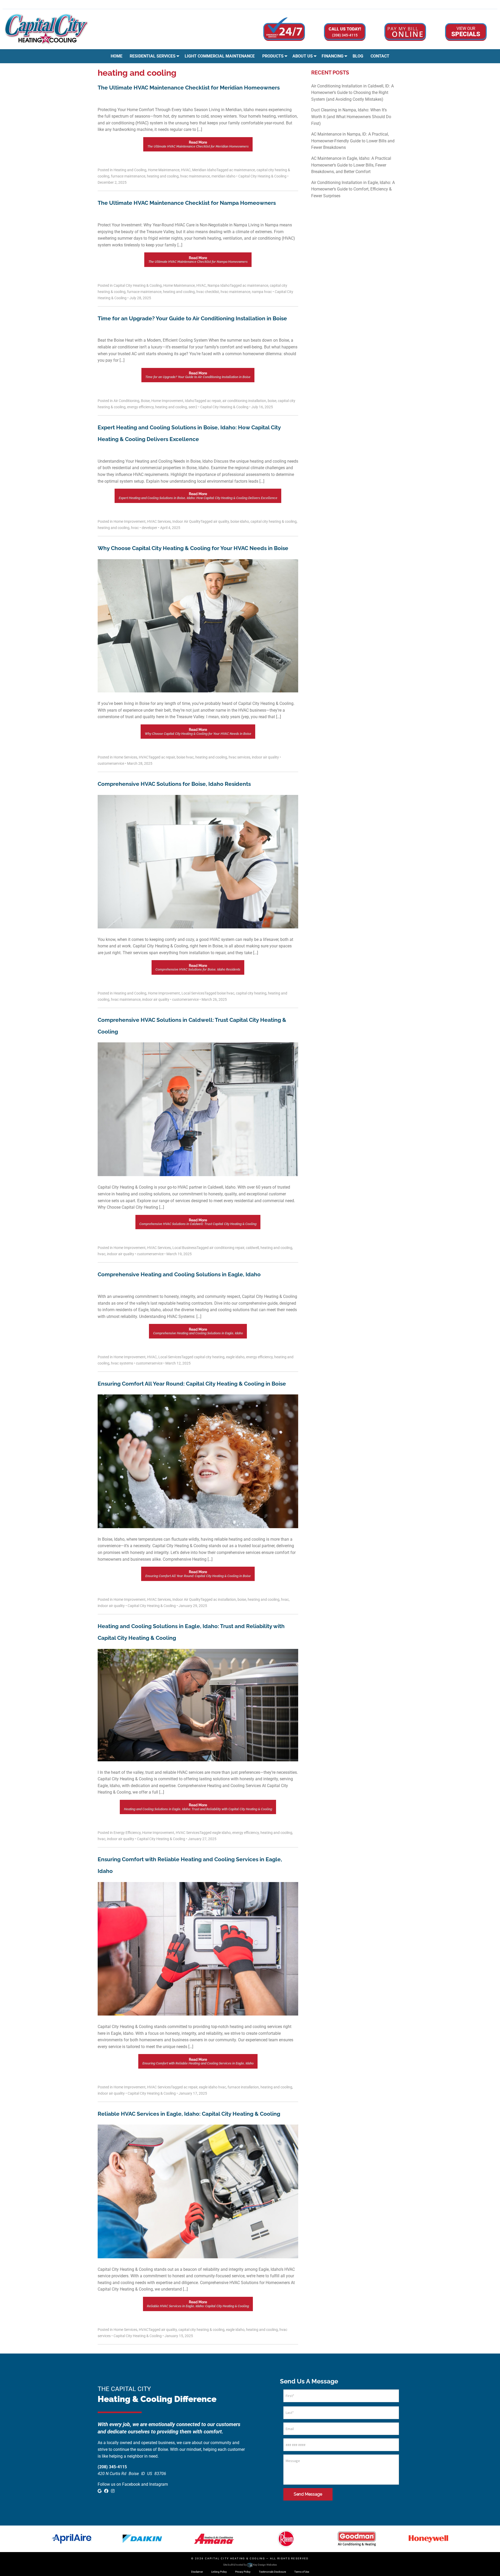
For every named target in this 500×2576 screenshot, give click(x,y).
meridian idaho (223, 176)
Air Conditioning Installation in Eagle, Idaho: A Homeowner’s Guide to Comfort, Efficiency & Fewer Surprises (353, 189)
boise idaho (240, 521)
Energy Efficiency (127, 1833)
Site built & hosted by (250, 2565)
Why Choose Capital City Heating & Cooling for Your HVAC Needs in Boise (193, 548)
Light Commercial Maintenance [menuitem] (220, 56)
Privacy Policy (243, 2572)
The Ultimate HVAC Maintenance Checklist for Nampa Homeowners (187, 203)
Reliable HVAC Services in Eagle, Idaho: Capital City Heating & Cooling (189, 2114)
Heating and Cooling (130, 170)
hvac (135, 528)
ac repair (214, 401)
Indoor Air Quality (186, 521)
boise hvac (185, 757)
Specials (466, 32)
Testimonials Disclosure (272, 2572)
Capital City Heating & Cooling (138, 285)
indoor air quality (265, 757)
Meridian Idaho (204, 170)
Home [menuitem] (117, 56)
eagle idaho (235, 1357)
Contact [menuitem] (380, 56)
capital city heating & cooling (274, 521)
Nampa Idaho (219, 285)
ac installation (225, 1599)
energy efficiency (140, 407)
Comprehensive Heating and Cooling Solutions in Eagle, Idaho (179, 1274)
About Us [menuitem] (303, 56)
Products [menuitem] (273, 56)
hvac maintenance (195, 176)
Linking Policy (219, 2572)
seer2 (193, 407)
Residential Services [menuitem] (153, 56)
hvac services (239, 757)
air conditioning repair (227, 1248)
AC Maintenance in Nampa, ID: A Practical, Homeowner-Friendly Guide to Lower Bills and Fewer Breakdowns (353, 141)
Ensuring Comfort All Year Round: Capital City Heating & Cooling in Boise (192, 1384)
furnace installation (243, 2087)
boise (272, 401)
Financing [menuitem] (333, 56)
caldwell (252, 1248)
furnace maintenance (128, 176)
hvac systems (122, 1363)
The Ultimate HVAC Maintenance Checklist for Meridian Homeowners (189, 88)
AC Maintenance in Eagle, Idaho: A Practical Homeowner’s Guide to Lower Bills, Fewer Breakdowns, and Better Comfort (351, 165)
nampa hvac (262, 292)
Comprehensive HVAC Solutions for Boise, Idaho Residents (174, 784)
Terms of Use (302, 2572)
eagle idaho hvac (213, 2087)
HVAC (186, 170)
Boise (145, 401)
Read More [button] (198, 144)
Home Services (125, 757)
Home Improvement (167, 401)
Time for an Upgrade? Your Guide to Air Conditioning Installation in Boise (192, 318)
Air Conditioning (126, 401)
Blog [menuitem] (358, 56)
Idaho (190, 401)
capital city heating (251, 993)
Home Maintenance (164, 170)
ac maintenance (242, 170)
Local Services (193, 993)
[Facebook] (483, 4)
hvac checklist (208, 292)
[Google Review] (476, 4)
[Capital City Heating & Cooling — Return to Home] (46, 29)
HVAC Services (159, 521)
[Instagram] (489, 4)
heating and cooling (163, 176)
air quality (221, 521)
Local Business (185, 1248)
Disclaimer (197, 2572)
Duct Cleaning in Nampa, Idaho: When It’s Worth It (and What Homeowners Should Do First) (351, 117)
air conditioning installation (244, 401)
